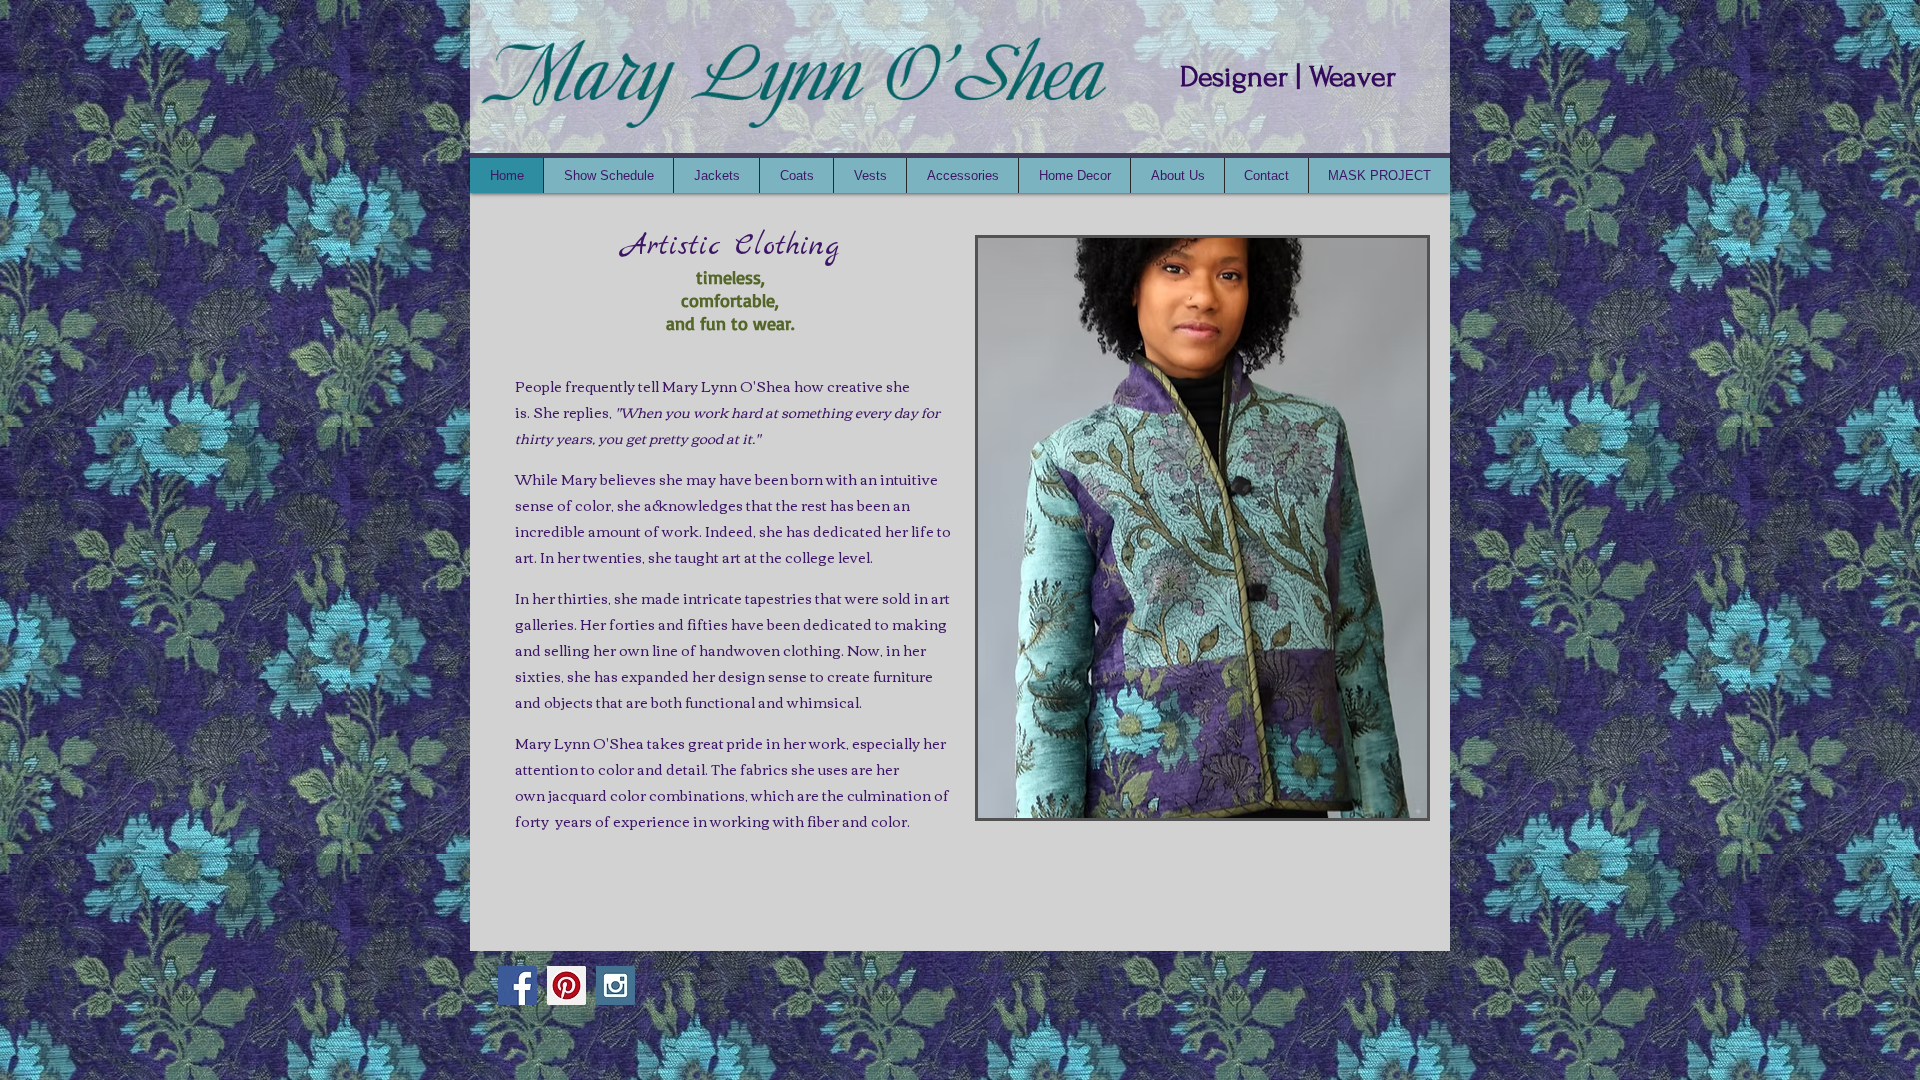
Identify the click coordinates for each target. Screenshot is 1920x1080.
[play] (1378, 800)
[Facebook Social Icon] (517, 985)
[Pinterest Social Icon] (566, 985)
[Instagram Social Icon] (615, 985)
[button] (1202, 528)
